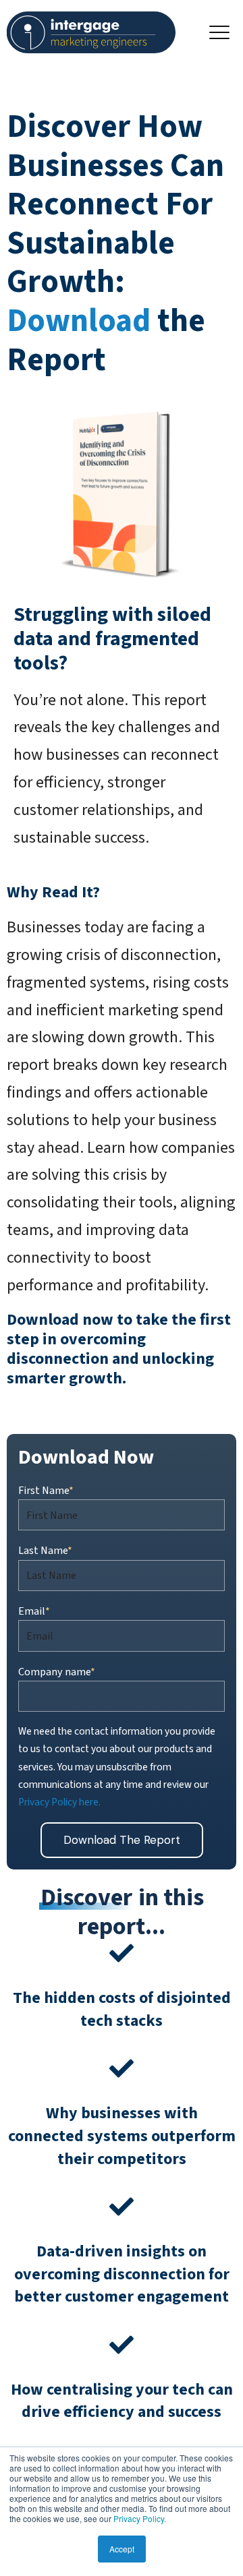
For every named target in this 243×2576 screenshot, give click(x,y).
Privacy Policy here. (59, 1802)
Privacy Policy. (140, 2518)
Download (82, 321)
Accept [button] (122, 2549)
